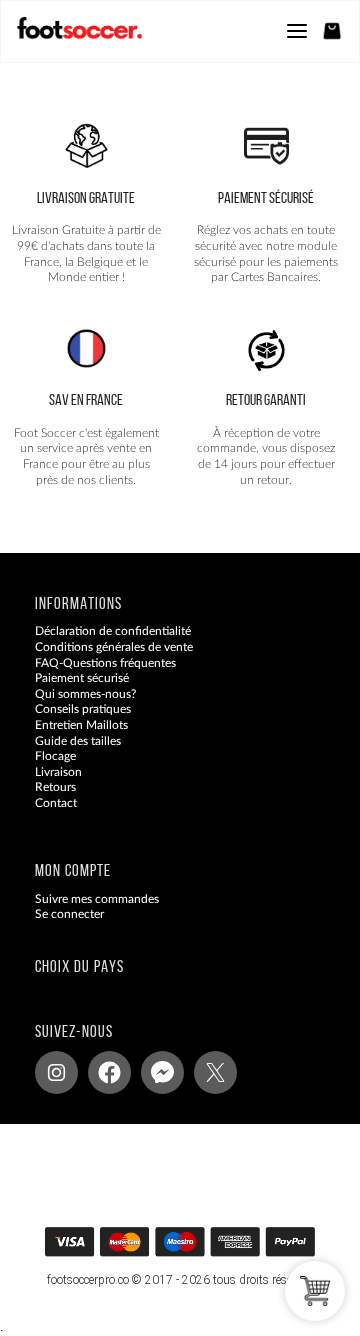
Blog (47, 819)
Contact (56, 803)
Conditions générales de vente (114, 647)
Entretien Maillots (81, 725)
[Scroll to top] (199, 1248)
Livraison (58, 772)
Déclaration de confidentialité (113, 632)
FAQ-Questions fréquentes (105, 663)
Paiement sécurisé (82, 678)
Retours (55, 787)
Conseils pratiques (83, 710)
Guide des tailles (78, 741)
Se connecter (69, 914)
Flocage (55, 756)
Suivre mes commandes (97, 899)
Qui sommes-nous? (85, 694)
